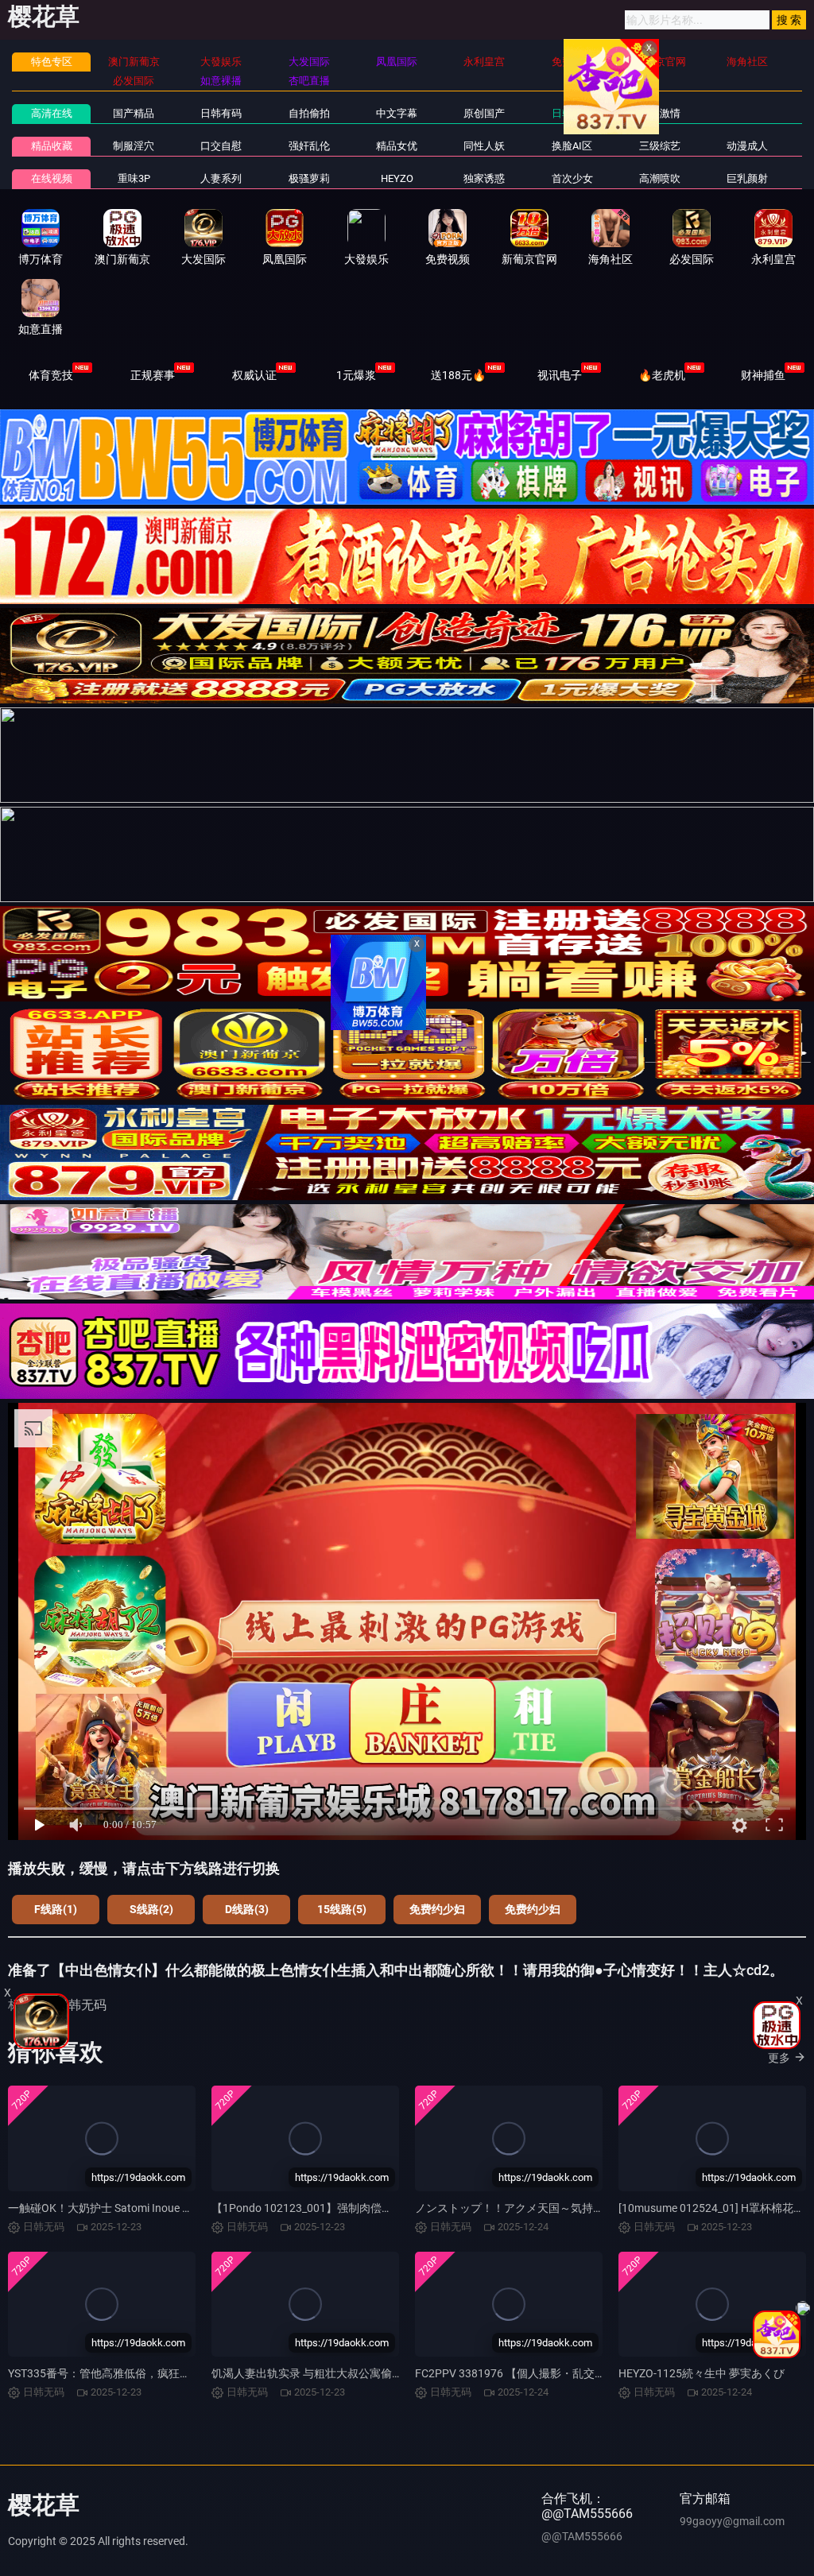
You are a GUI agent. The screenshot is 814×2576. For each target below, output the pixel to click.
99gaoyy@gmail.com (732, 2521)
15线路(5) (342, 1909)
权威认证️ (254, 375)
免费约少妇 (437, 1909)
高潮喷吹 (660, 178)
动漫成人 (747, 146)
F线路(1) (56, 1909)
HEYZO (397, 178)
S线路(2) (151, 1909)
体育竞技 (51, 375)
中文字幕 (397, 113)
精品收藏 (52, 146)
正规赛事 (153, 375)
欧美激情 (660, 113)
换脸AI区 (572, 146)
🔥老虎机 (662, 375)
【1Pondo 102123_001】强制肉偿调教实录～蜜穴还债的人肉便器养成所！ (397, 2208)
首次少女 (572, 178)
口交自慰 (221, 146)
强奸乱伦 (309, 146)
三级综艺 (660, 146)
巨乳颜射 (747, 178)
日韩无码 (572, 113)
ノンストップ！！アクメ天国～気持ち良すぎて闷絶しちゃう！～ (576, 2208)
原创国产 (484, 113)
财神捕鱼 (763, 375)
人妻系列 (221, 178)
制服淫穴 (134, 146)
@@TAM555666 (582, 2536)
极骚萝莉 (309, 178)
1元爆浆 (356, 375)
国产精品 (134, 113)
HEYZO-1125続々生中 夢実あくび (702, 2373)
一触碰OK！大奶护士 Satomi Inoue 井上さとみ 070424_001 (155, 2208)
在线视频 (52, 178)
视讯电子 (560, 375)
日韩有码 (221, 113)
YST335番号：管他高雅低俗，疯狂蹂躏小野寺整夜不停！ (149, 2373)
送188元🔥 (458, 375)
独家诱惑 (484, 178)
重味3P (134, 178)
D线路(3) (247, 1909)
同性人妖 (484, 146)
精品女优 (397, 146)
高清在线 (52, 113)
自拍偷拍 (309, 113)
